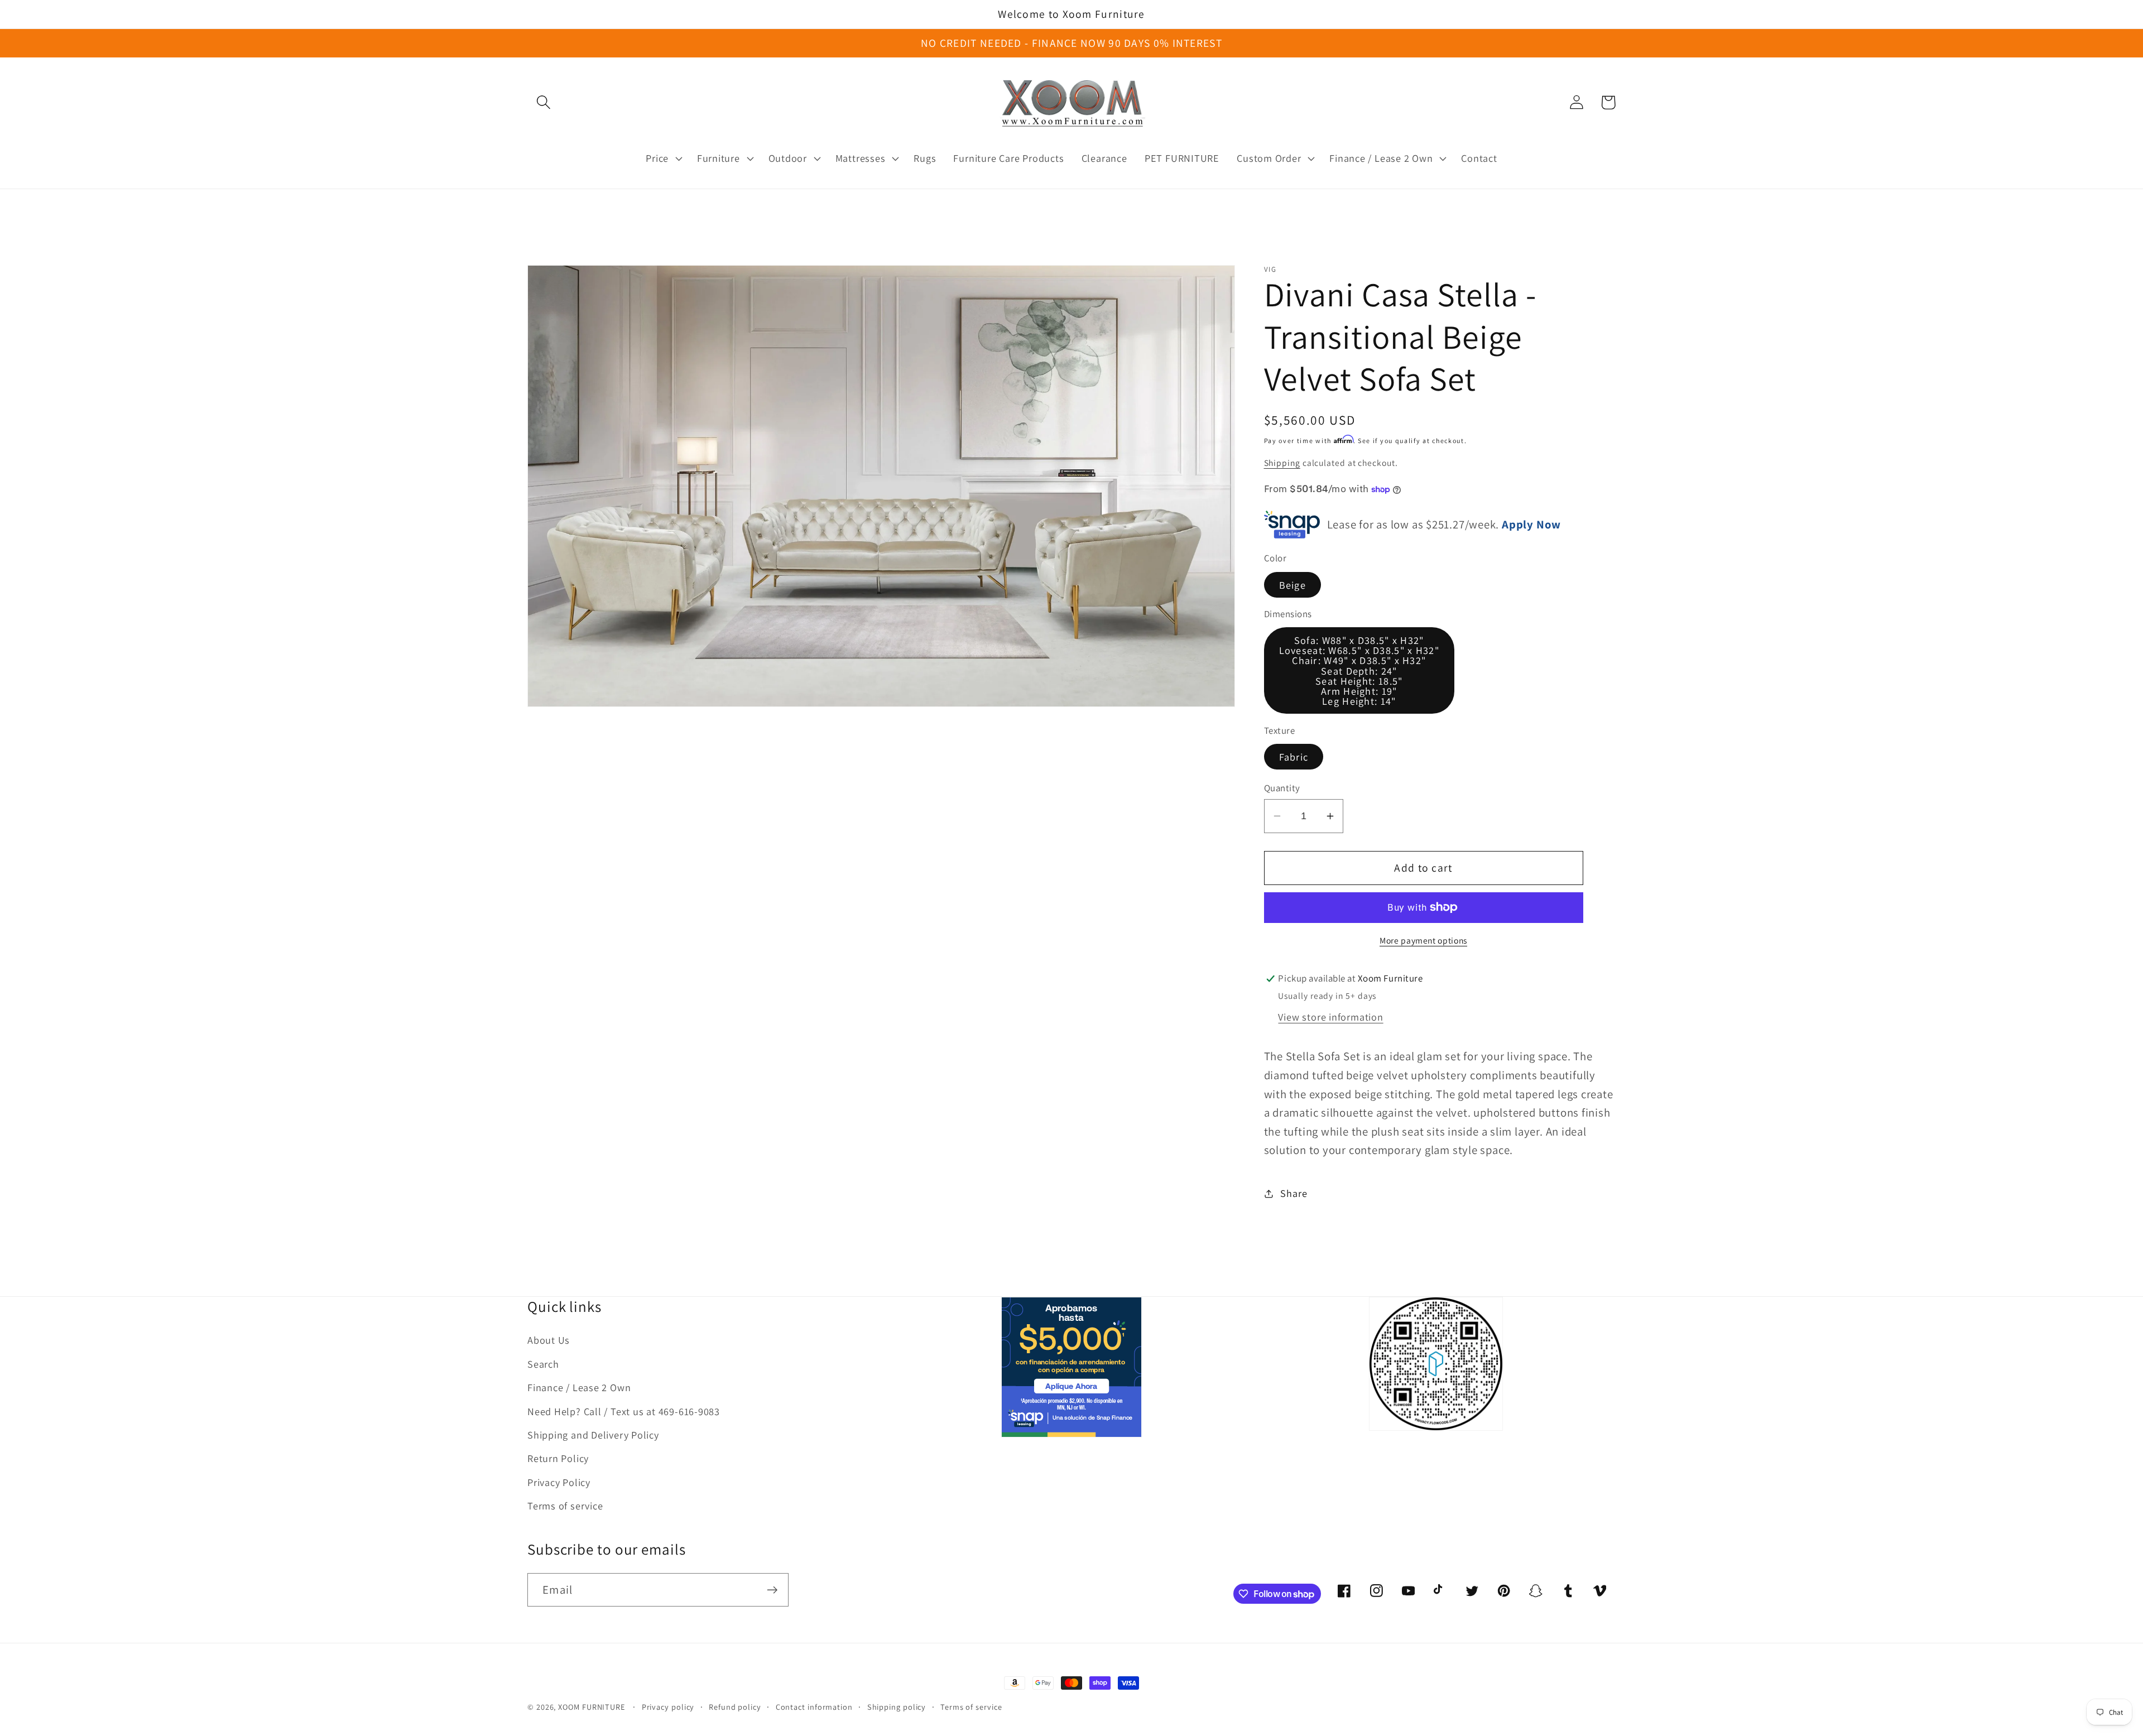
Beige (1293, 585)
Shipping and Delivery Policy (593, 1435)
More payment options (1423, 940)
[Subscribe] (772, 1590)
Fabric (1294, 757)
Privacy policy (668, 1707)
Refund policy (735, 1707)
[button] (543, 102)
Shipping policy (897, 1707)
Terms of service (565, 1506)
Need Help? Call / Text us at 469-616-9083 (624, 1411)
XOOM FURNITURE (592, 1707)
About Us (549, 1340)
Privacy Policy (559, 1482)
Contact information (814, 1707)
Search (543, 1364)
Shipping (1282, 463)
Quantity (1282, 788)
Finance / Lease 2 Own (579, 1387)
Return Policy (558, 1458)
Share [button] (1294, 1194)
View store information (1330, 1017)
